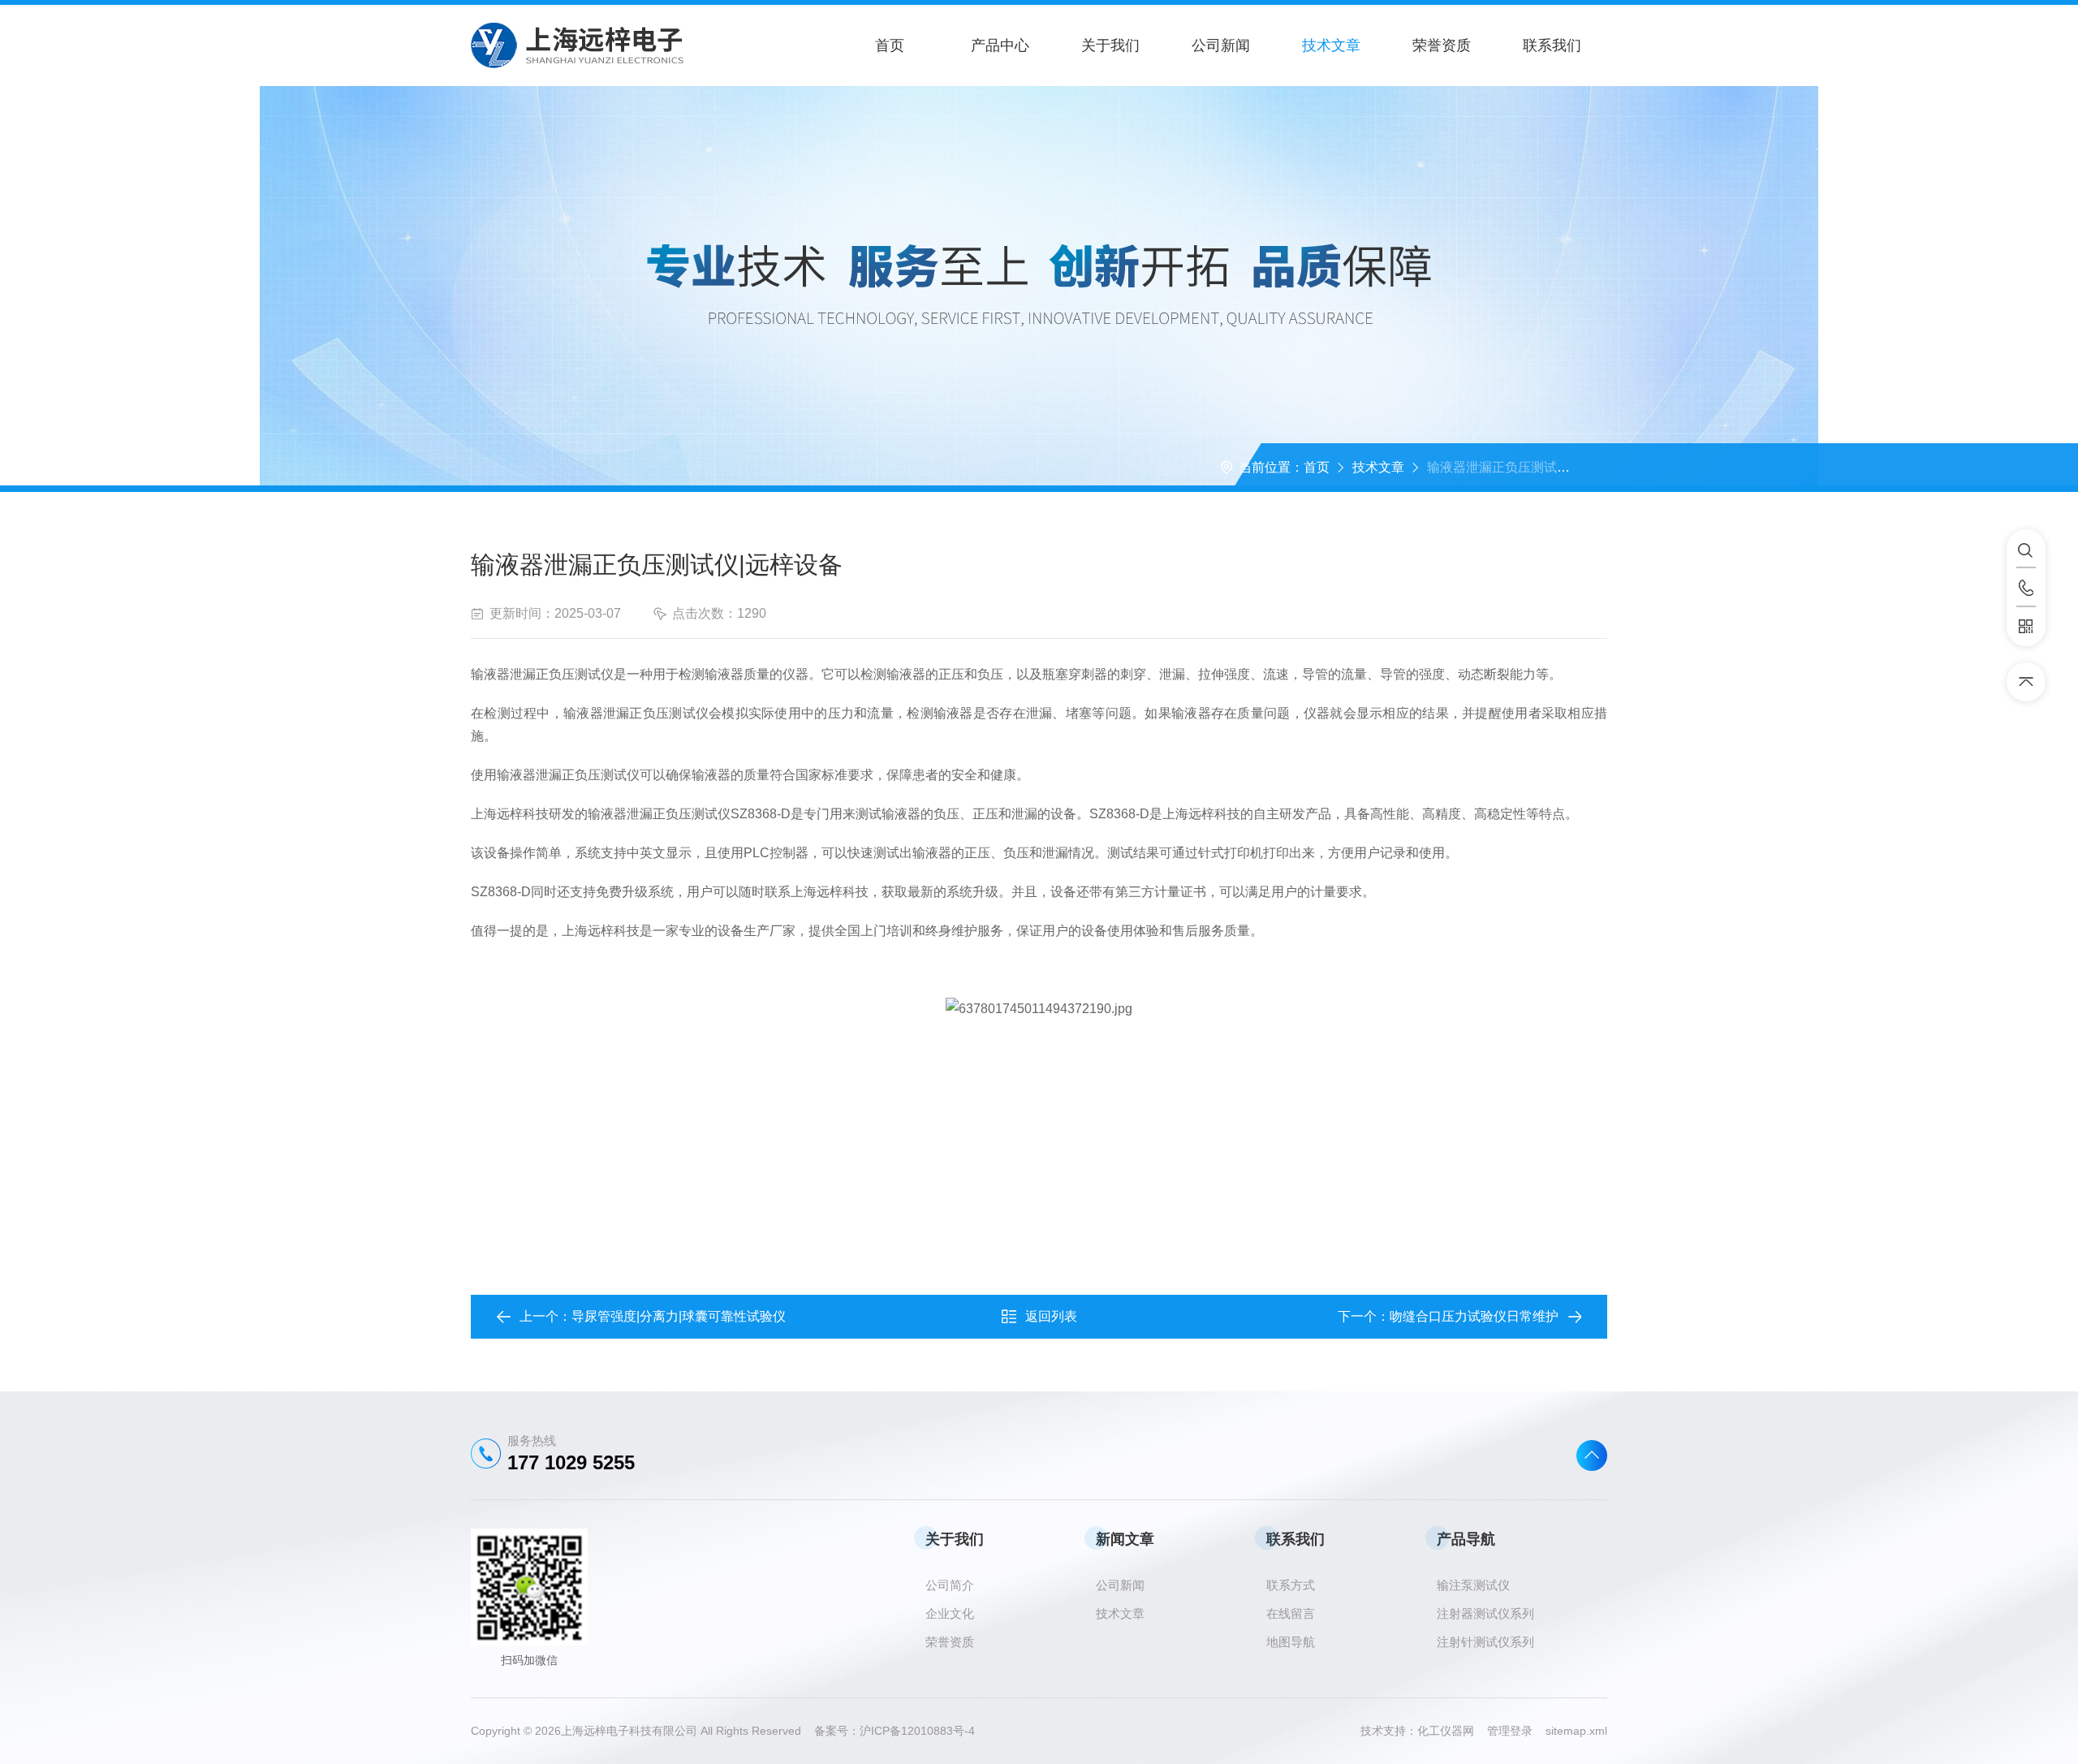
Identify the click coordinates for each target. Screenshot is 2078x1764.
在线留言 (1291, 1613)
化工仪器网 (1452, 1731)
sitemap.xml (1576, 1731)
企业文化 (950, 1613)
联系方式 (1291, 1585)
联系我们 (1552, 45)
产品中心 (1000, 45)
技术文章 (1331, 45)
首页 (890, 45)
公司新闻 (1221, 45)
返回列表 (1051, 1316)
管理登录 (1510, 1731)
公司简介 (950, 1585)
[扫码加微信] (2026, 627)
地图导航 (1291, 1642)
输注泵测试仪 (1473, 1585)
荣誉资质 (1442, 45)
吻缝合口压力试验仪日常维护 (1474, 1316)
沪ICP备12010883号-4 (917, 1731)
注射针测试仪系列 (1485, 1642)
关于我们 (1110, 45)
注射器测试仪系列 (1485, 1613)
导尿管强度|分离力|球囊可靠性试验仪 (679, 1316)
